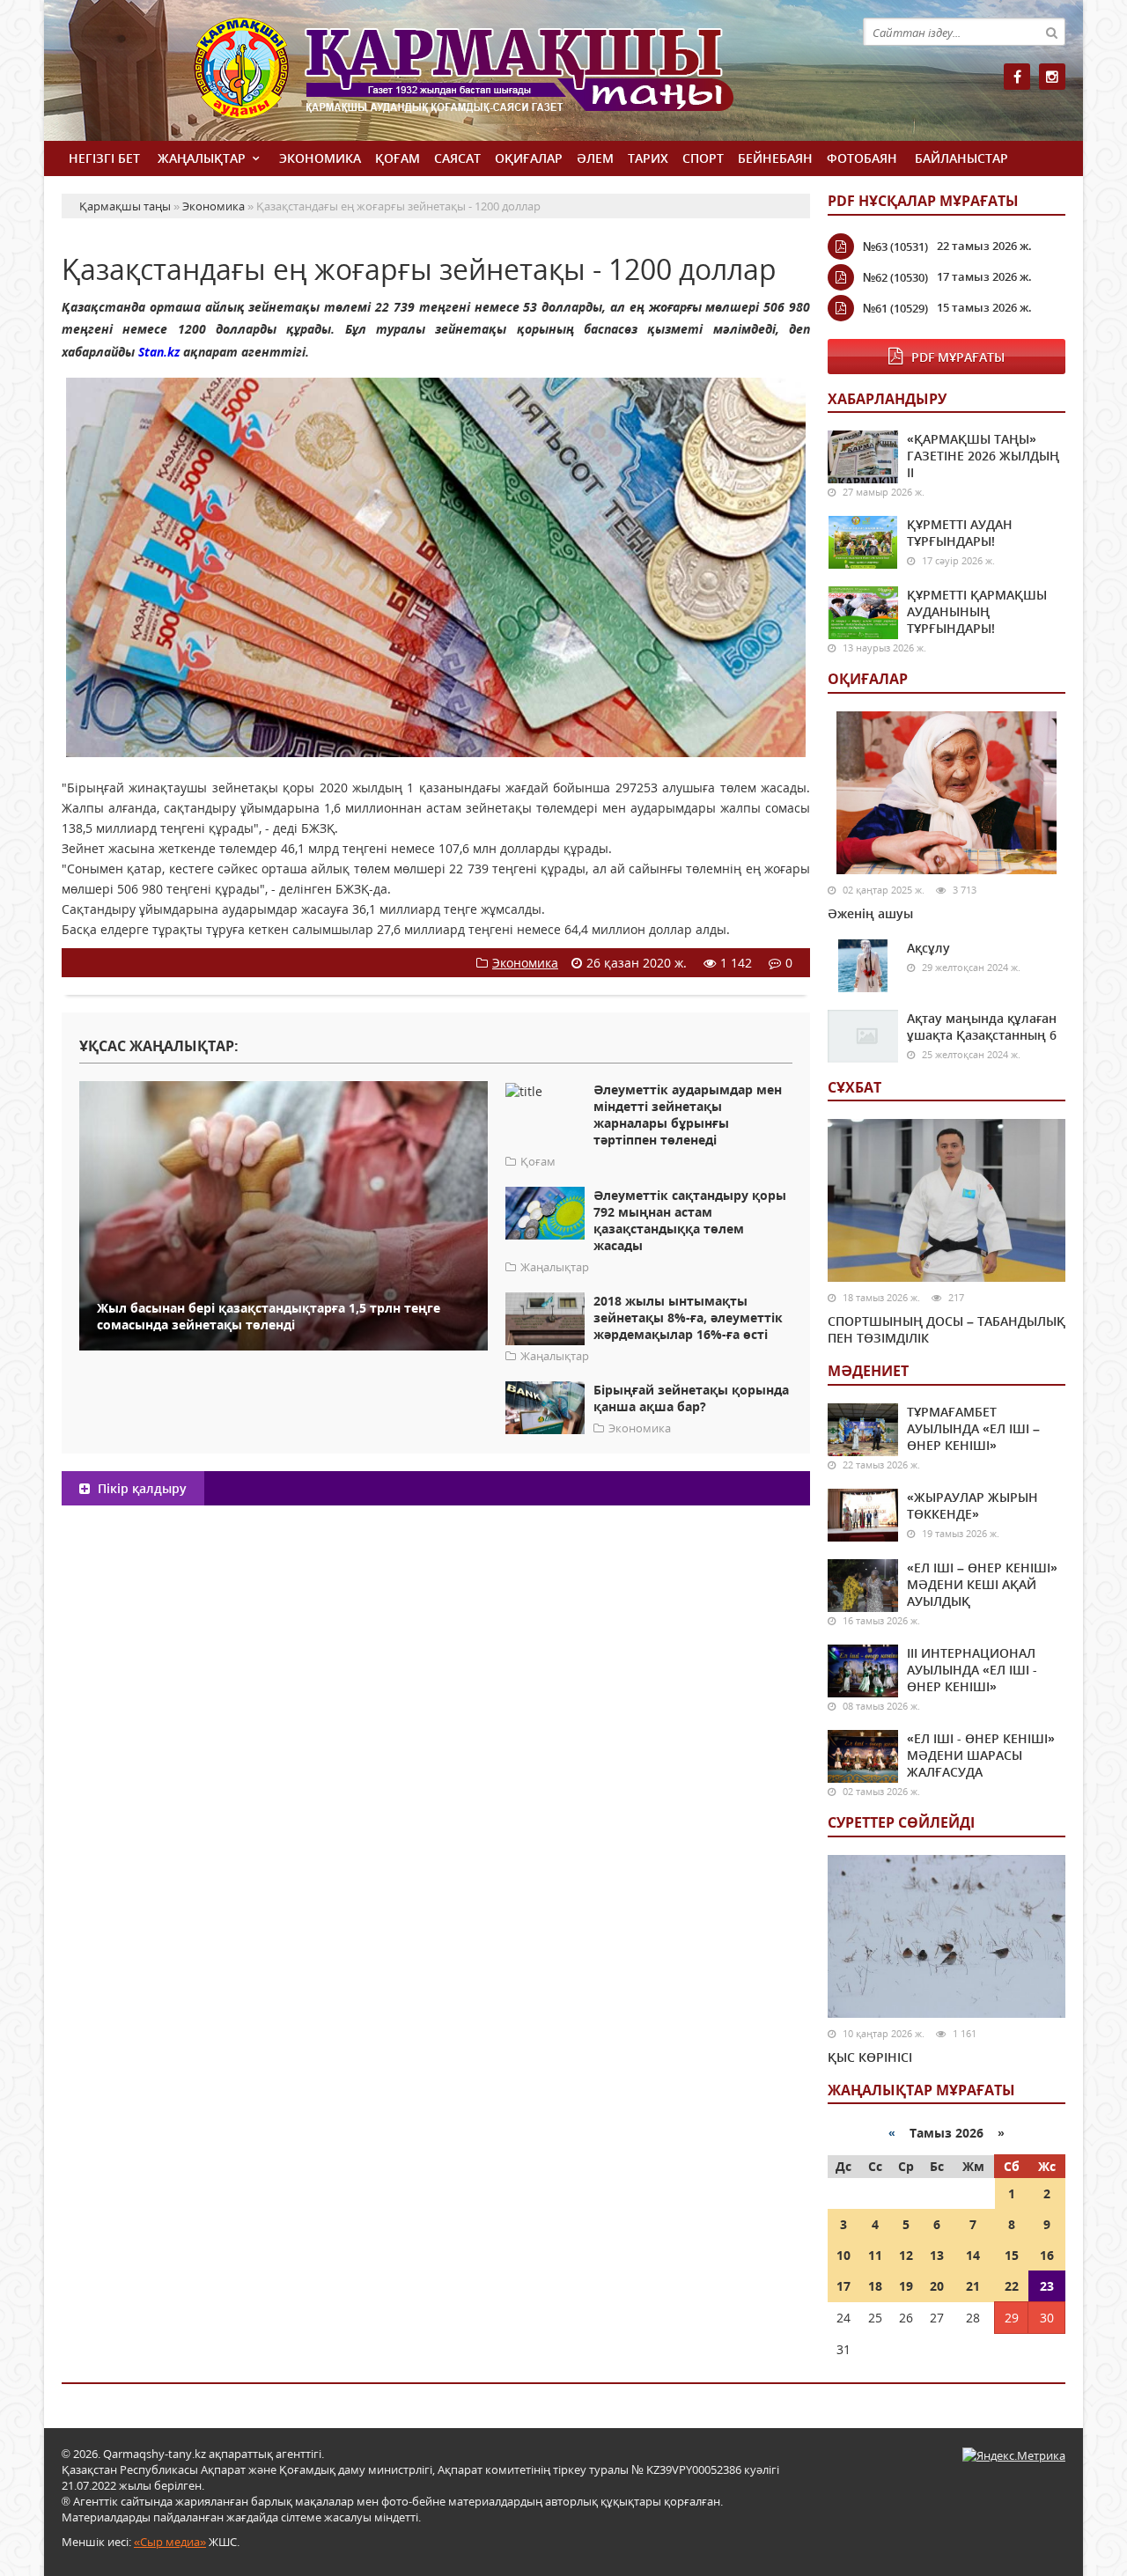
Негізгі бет (104, 158)
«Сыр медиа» (170, 2542)
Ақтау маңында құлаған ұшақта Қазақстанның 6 (982, 1027)
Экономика (320, 158)
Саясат (457, 158)
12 (906, 2255)
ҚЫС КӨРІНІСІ (870, 2057)
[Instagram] (1052, 77)
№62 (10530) (895, 277)
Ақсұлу (928, 948)
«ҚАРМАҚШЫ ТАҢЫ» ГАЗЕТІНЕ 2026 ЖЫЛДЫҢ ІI (983, 456)
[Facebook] (1017, 77)
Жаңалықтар (202, 158)
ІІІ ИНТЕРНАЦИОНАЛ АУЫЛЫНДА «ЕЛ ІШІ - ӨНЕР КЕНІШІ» (972, 1670)
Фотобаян (862, 158)
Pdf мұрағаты (958, 357)
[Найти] (1051, 32)
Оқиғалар (529, 158)
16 (1047, 2255)
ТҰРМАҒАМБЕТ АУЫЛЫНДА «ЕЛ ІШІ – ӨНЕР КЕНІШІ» (973, 1428)
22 (1012, 2286)
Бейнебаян (775, 158)
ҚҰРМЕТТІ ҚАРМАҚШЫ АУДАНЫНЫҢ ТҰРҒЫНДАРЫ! (977, 611)
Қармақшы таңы (502, 77)
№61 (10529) (895, 308)
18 (875, 2286)
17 (843, 2286)
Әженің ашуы (870, 913)
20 (937, 2286)
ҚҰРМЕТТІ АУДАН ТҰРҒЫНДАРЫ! (960, 533)
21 (973, 2286)
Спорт (703, 158)
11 (875, 2255)
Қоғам (398, 158)
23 (1047, 2286)
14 (973, 2255)
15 (1012, 2255)
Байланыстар (961, 158)
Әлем (595, 158)
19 (906, 2286)
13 (937, 2255)
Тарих (648, 158)
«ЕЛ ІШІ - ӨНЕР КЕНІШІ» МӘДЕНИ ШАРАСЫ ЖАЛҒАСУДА (981, 1755)
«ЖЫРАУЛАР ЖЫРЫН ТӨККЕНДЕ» (972, 1505)
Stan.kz (159, 352)
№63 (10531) (895, 247)
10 (843, 2255)
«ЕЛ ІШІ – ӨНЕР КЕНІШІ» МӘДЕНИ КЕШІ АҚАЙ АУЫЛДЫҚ (982, 1584)
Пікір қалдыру (140, 1488)
